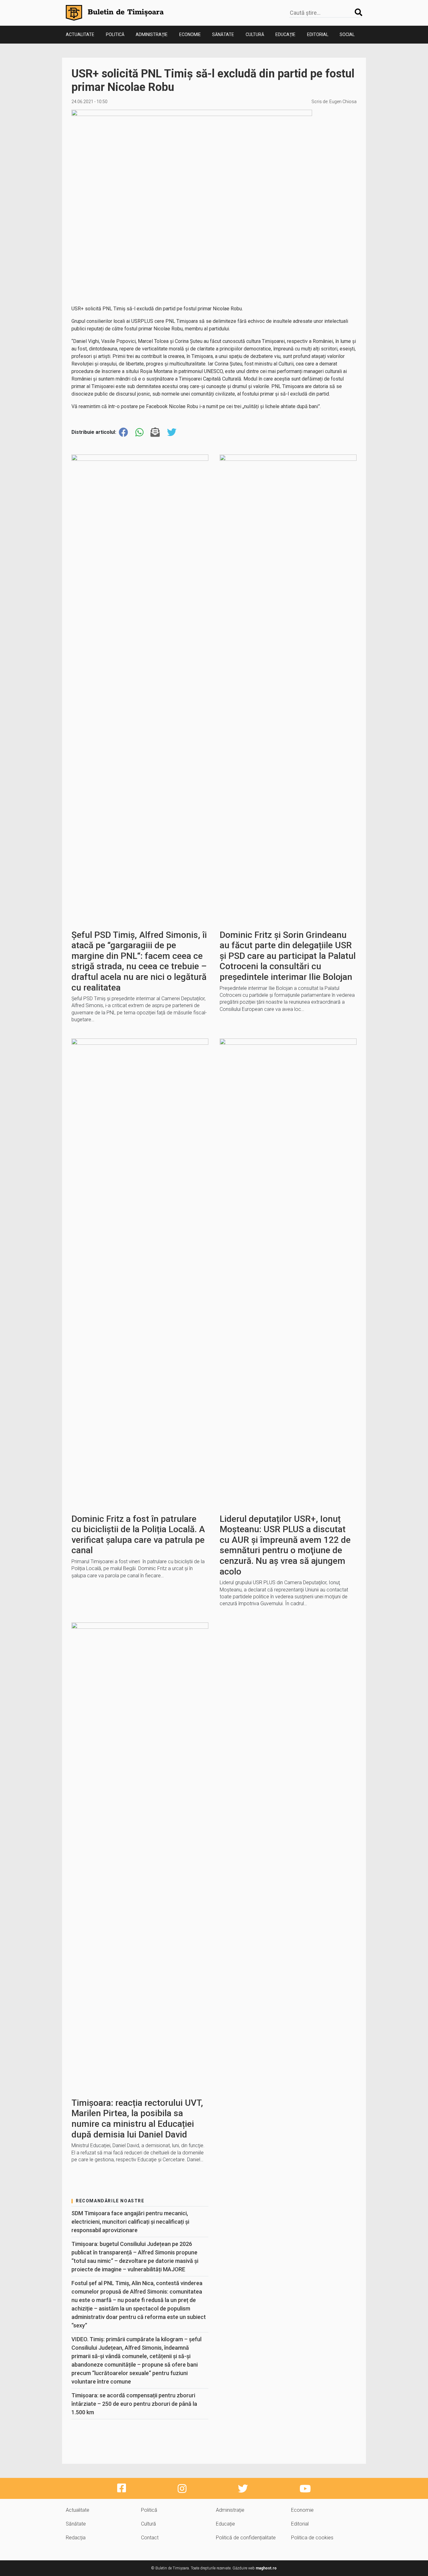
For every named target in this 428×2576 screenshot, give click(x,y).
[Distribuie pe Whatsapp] (139, 432)
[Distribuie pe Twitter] (172, 432)
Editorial (318, 34)
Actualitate (80, 34)
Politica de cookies (312, 2538)
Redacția (76, 2538)
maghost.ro (266, 2568)
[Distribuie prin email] (155, 432)
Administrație (152, 34)
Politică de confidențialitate (246, 2538)
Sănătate (223, 34)
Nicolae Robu (183, 406)
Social (347, 34)
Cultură (255, 34)
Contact (150, 2538)
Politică (115, 34)
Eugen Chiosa (343, 102)
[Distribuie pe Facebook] (123, 432)
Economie (190, 34)
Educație (285, 34)
